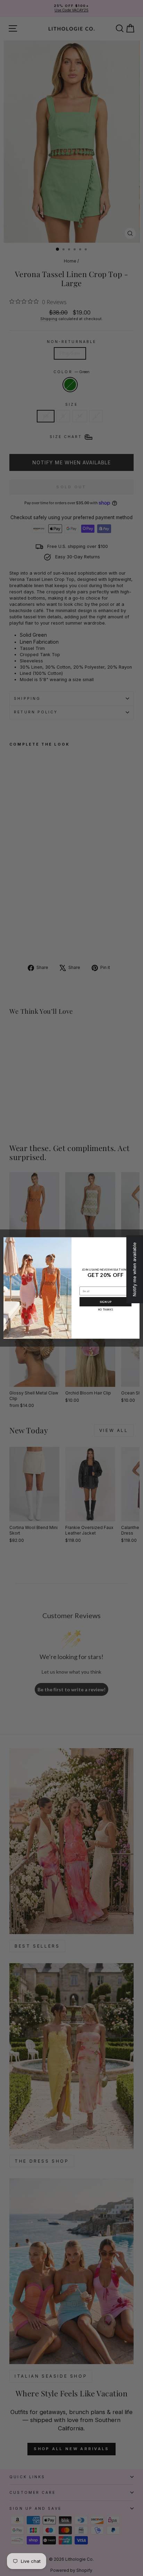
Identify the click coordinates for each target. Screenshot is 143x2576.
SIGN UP (106, 1302)
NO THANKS (106, 1310)
